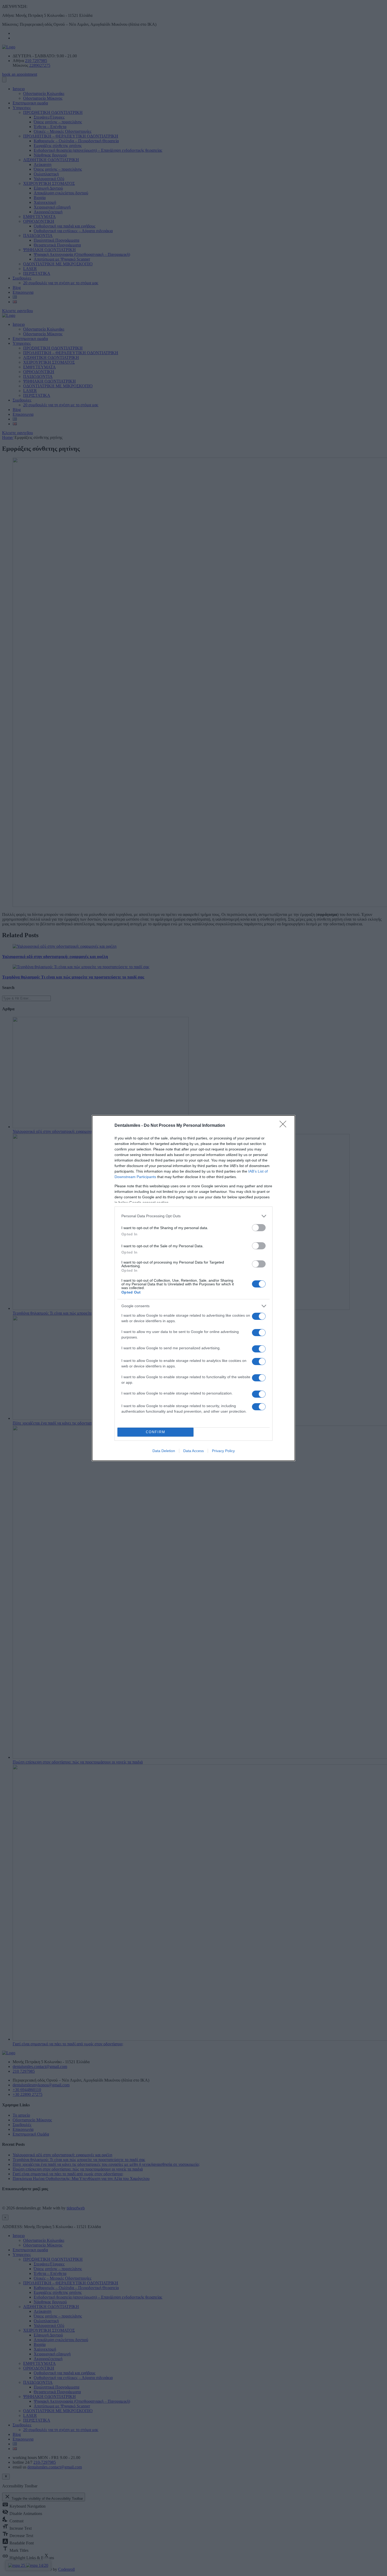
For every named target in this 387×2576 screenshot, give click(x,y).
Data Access (193, 1451)
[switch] (259, 1228)
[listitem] (193, 1216)
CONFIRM (156, 1432)
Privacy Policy (223, 1451)
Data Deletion (164, 1451)
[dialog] (193, 1288)
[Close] (285, 1126)
